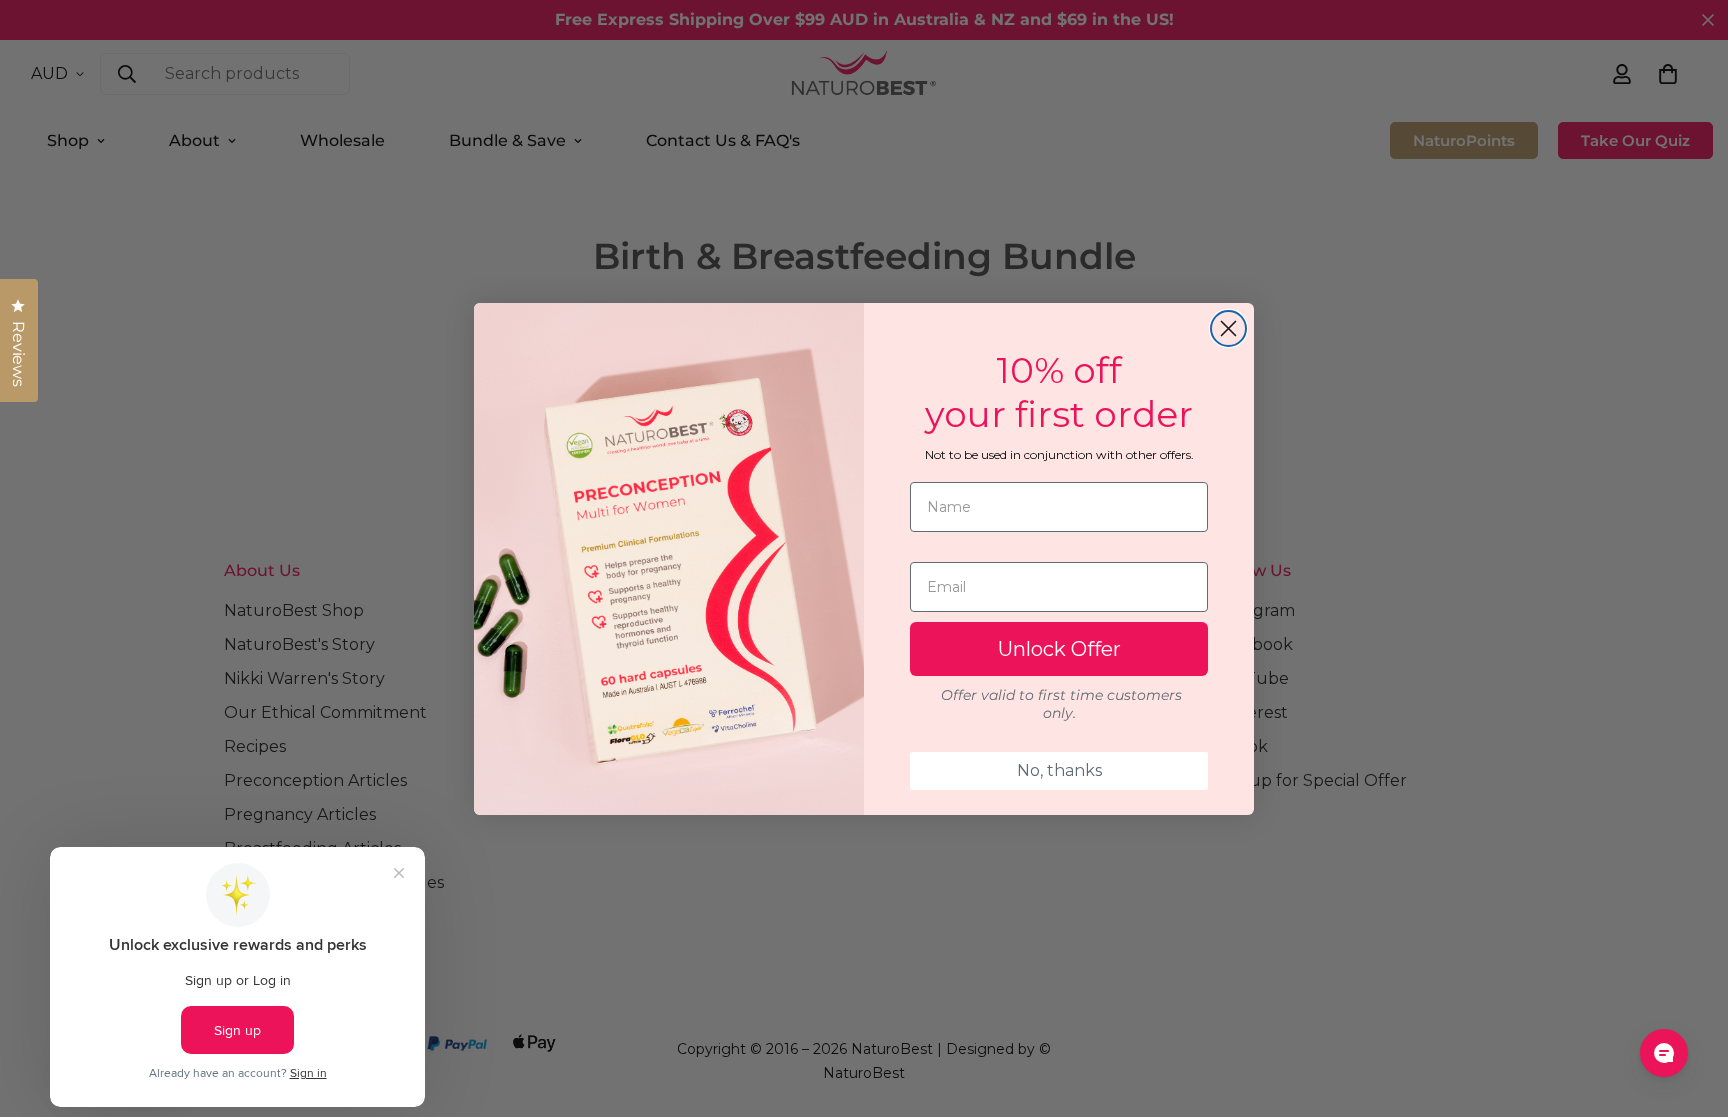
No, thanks (1059, 770)
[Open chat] (1664, 1053)
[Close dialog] (1228, 328)
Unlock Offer (1059, 649)
